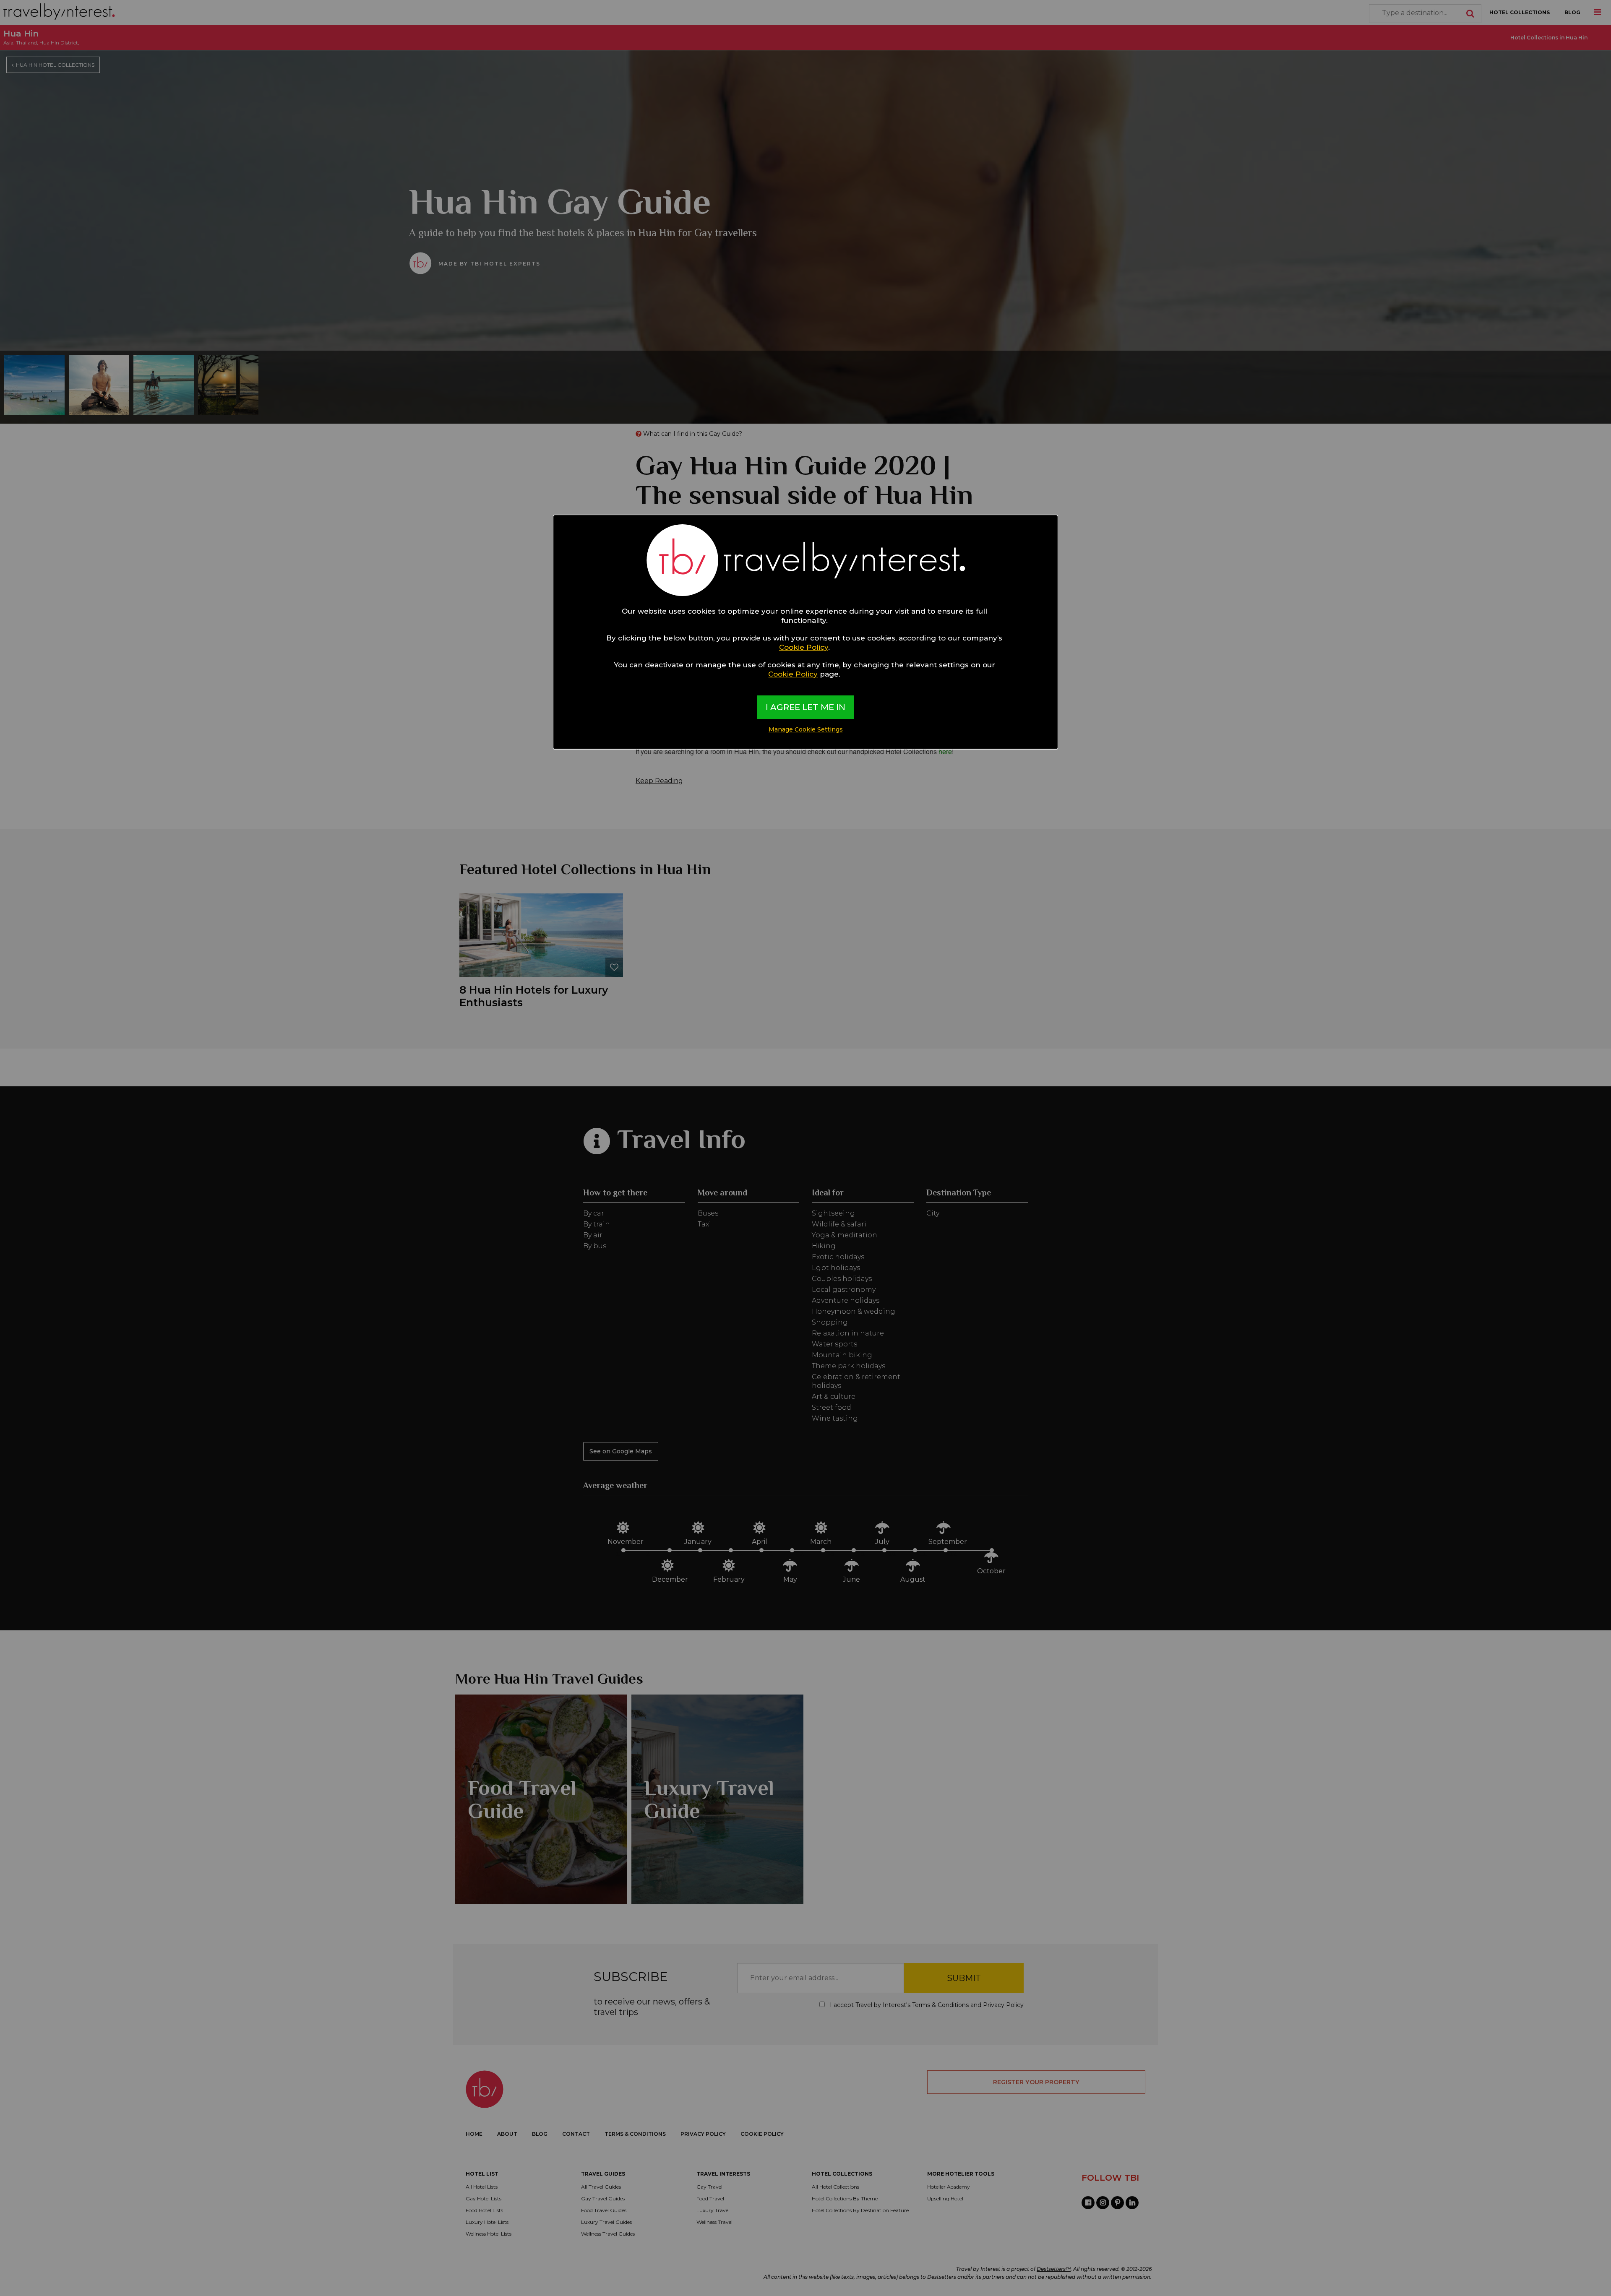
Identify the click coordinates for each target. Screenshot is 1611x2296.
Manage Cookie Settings (806, 729)
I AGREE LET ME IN (805, 707)
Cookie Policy (804, 647)
